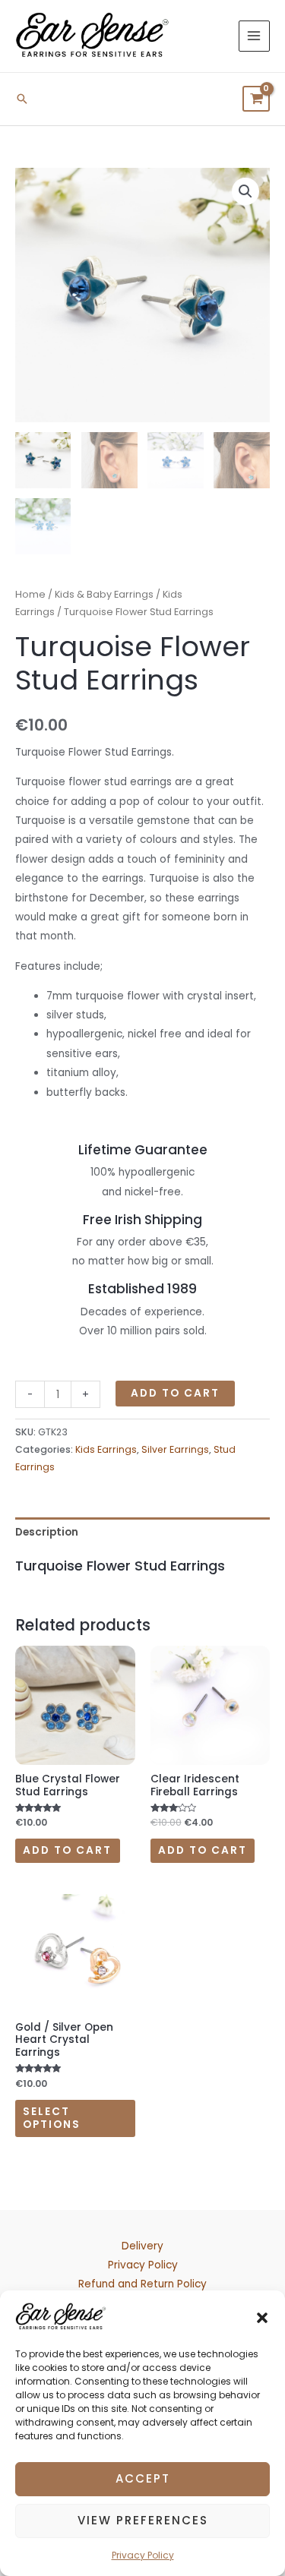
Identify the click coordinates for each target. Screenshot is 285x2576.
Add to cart (175, 1393)
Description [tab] (47, 1532)
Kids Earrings (106, 1449)
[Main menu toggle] (254, 36)
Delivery (142, 2246)
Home (30, 594)
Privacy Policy (143, 2555)
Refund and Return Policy (142, 2284)
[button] (262, 2317)
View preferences (143, 2520)
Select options (52, 2118)
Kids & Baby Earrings (104, 594)
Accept (143, 2478)
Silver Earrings (175, 1449)
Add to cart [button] (67, 1850)
